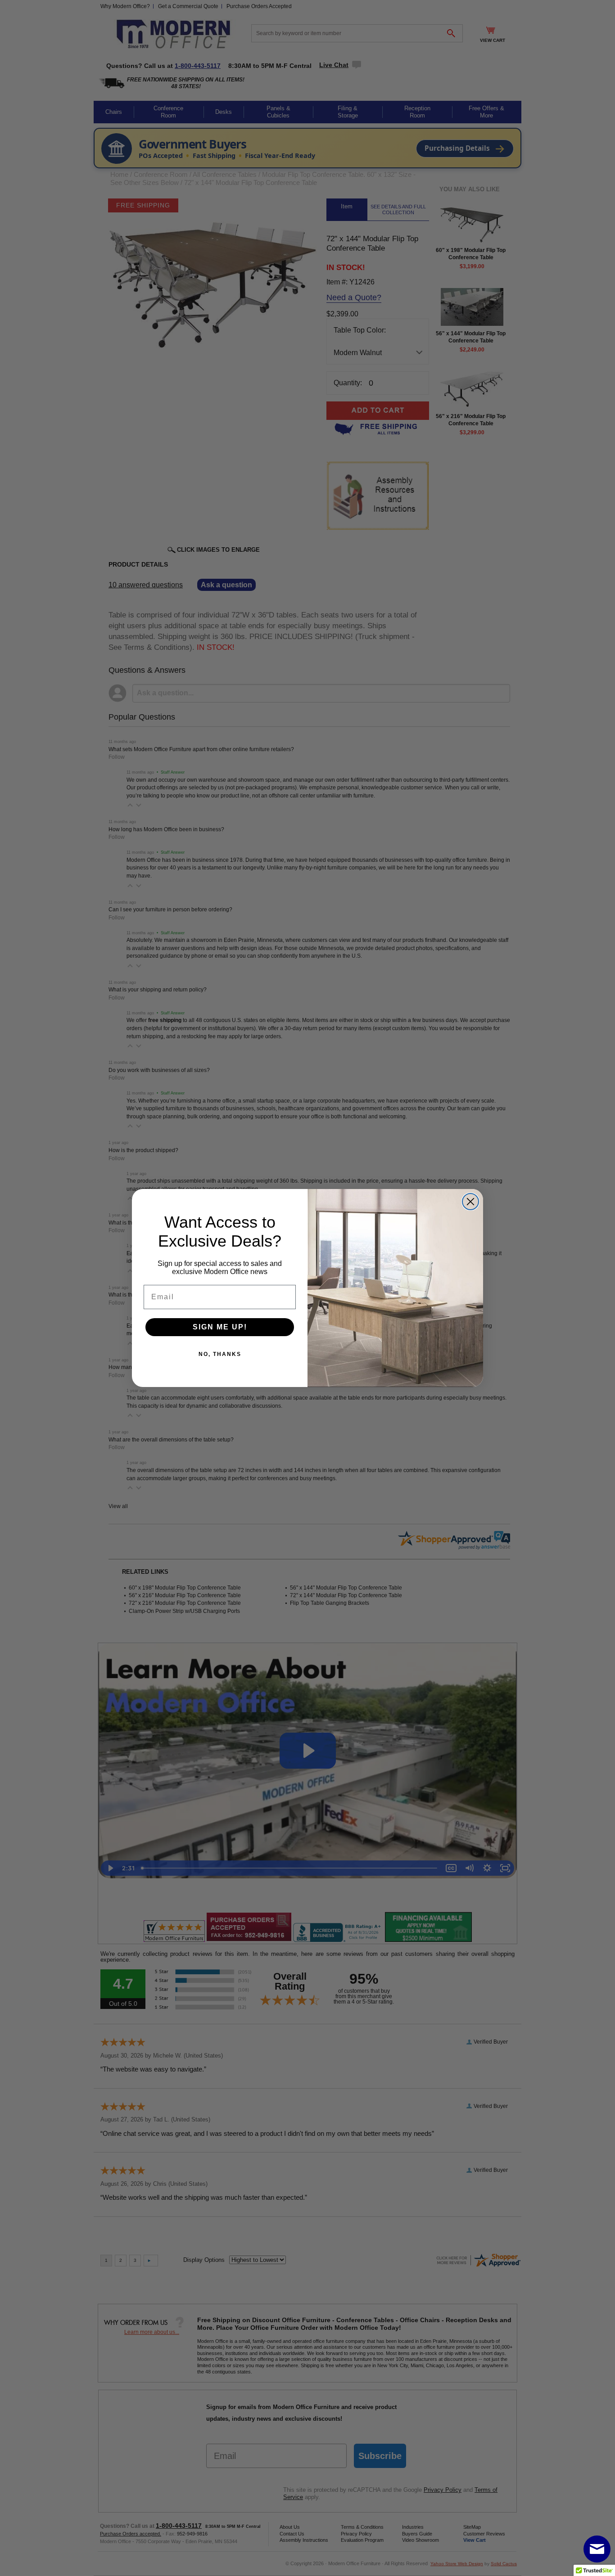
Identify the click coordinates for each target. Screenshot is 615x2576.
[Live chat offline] (597, 2549)
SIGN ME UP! (220, 1327)
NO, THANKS (220, 1354)
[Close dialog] (470, 1202)
